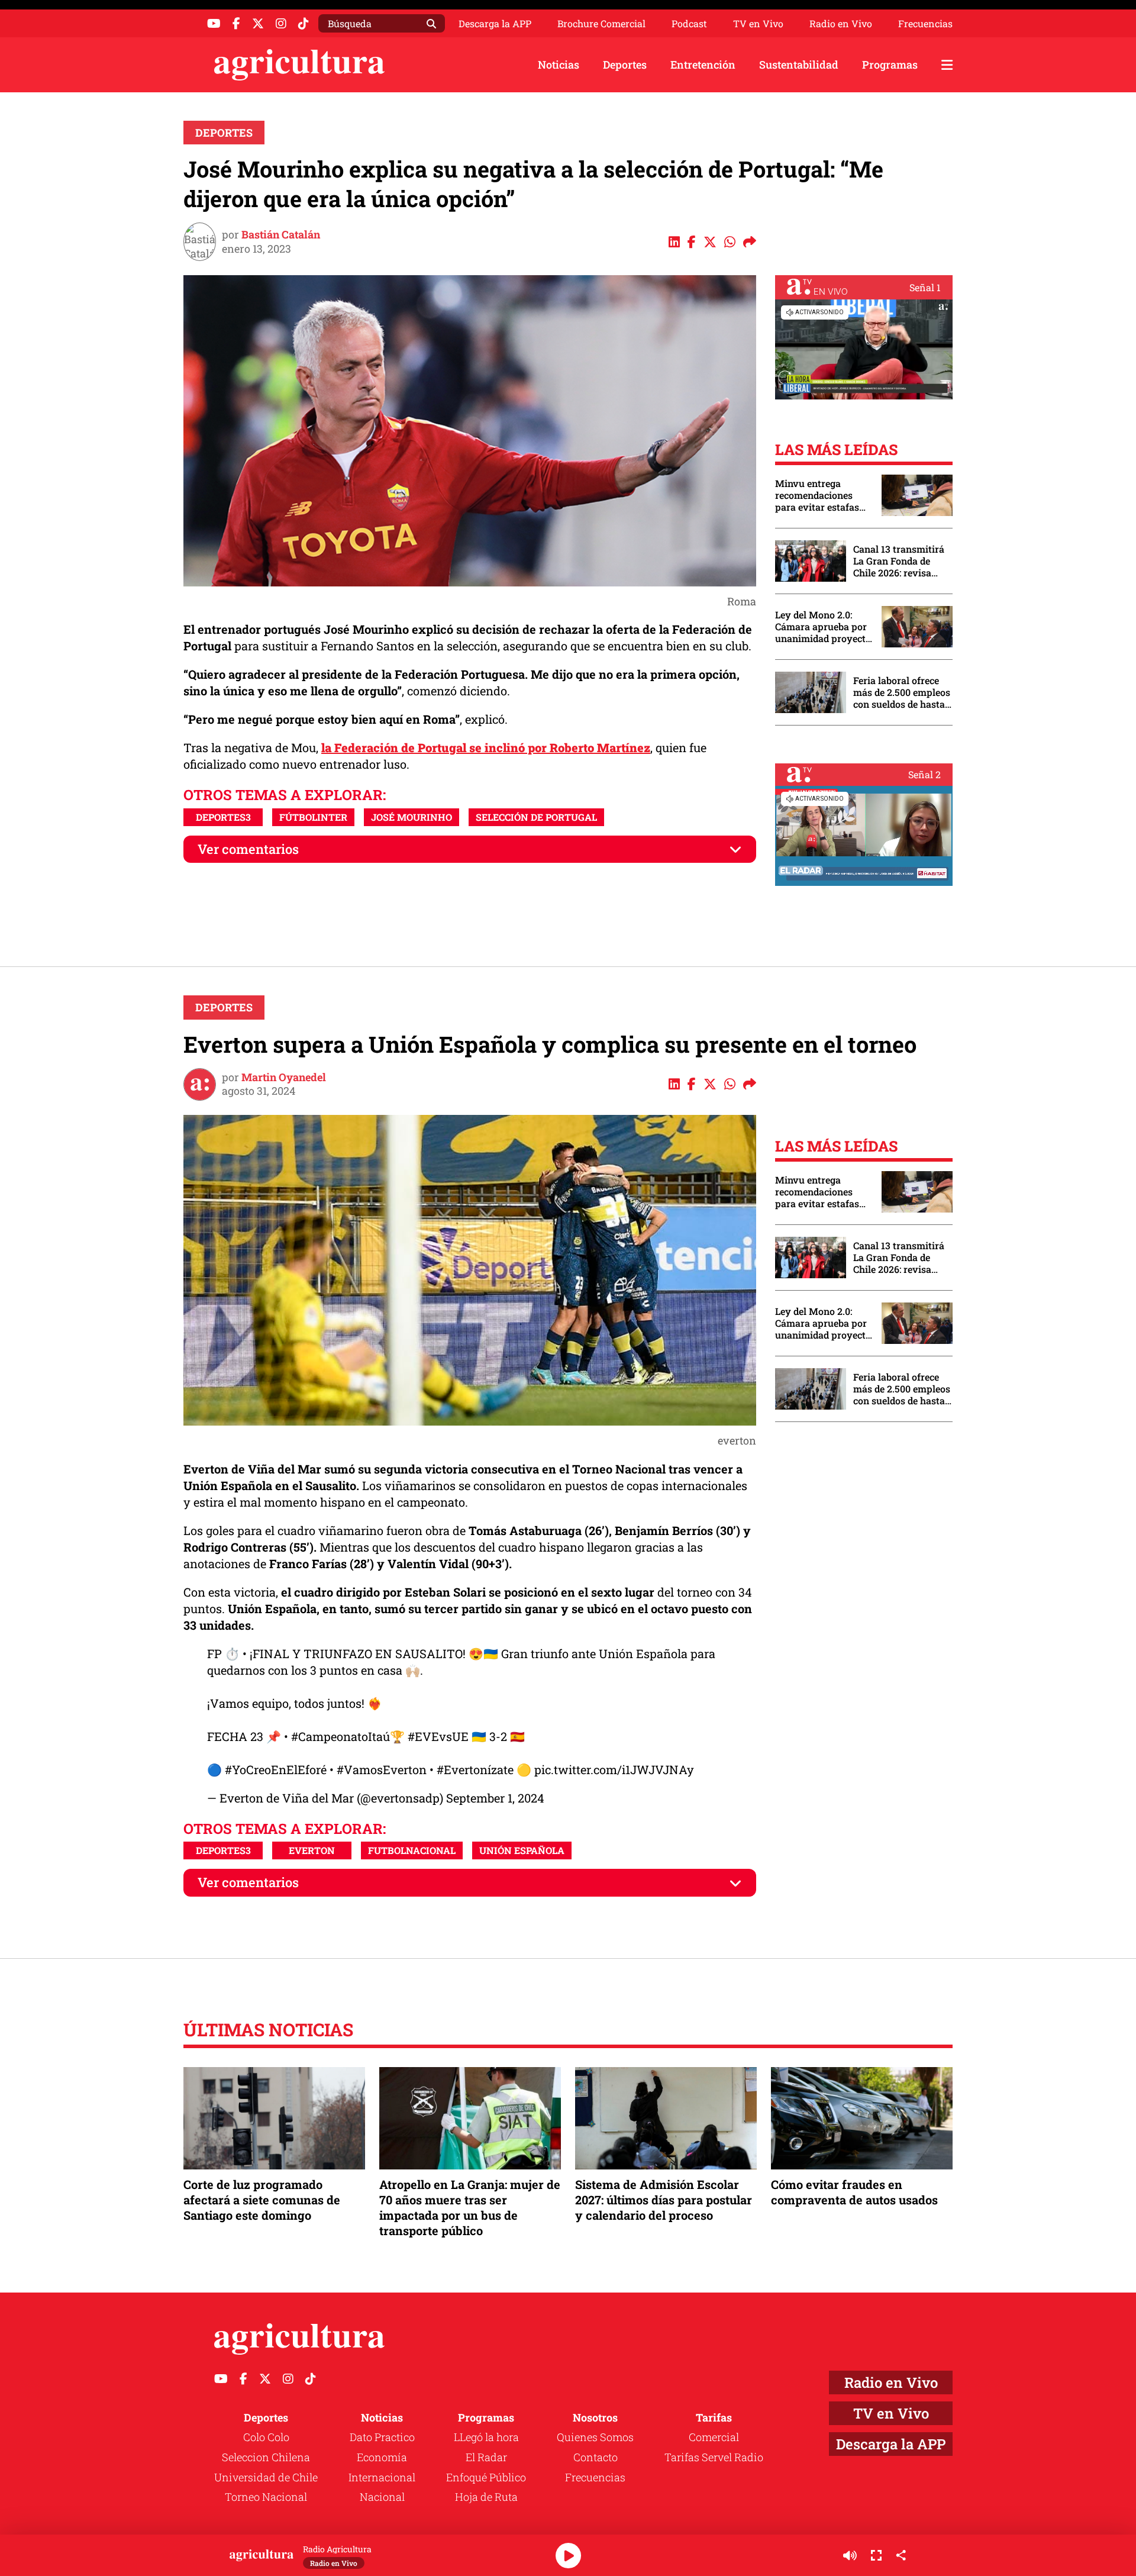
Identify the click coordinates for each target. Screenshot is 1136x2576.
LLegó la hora (486, 2437)
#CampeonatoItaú (341, 1736)
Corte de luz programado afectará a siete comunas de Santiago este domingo (262, 2200)
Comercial (714, 2437)
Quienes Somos (595, 2437)
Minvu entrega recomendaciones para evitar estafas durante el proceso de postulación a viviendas (822, 495)
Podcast (689, 24)
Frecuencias (925, 24)
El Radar (486, 2457)
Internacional (382, 2477)
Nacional (382, 2497)
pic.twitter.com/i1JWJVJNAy (614, 1769)
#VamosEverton (382, 1769)
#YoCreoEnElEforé (276, 1769)
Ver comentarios (248, 849)
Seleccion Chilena (266, 2457)
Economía (382, 2457)
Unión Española (522, 1850)
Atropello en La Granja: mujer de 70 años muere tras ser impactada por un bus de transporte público (470, 2208)
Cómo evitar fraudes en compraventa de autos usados (854, 2192)
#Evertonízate (475, 1769)
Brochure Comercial (601, 24)
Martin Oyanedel (284, 1077)
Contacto (596, 2457)
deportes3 (223, 817)
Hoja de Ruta (486, 2497)
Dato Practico (382, 2437)
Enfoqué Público (486, 2477)
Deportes (625, 65)
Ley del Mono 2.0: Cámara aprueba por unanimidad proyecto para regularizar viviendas (823, 627)
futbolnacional (412, 1850)
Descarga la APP (495, 23)
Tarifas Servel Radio (714, 2457)
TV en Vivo (758, 24)
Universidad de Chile (266, 2477)
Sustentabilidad (799, 65)
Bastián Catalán (281, 234)
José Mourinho (412, 817)
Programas (890, 65)
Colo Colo (266, 2437)
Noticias (559, 65)
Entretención (703, 65)
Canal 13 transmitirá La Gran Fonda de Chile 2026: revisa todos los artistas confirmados (899, 561)
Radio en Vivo (841, 24)
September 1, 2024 (495, 1798)
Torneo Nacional (266, 2497)
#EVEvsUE (438, 1736)
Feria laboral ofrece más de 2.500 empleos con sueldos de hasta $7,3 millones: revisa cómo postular (902, 692)
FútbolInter (313, 817)
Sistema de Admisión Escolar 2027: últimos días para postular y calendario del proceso (664, 2200)
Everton (312, 1850)
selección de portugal (536, 817)
